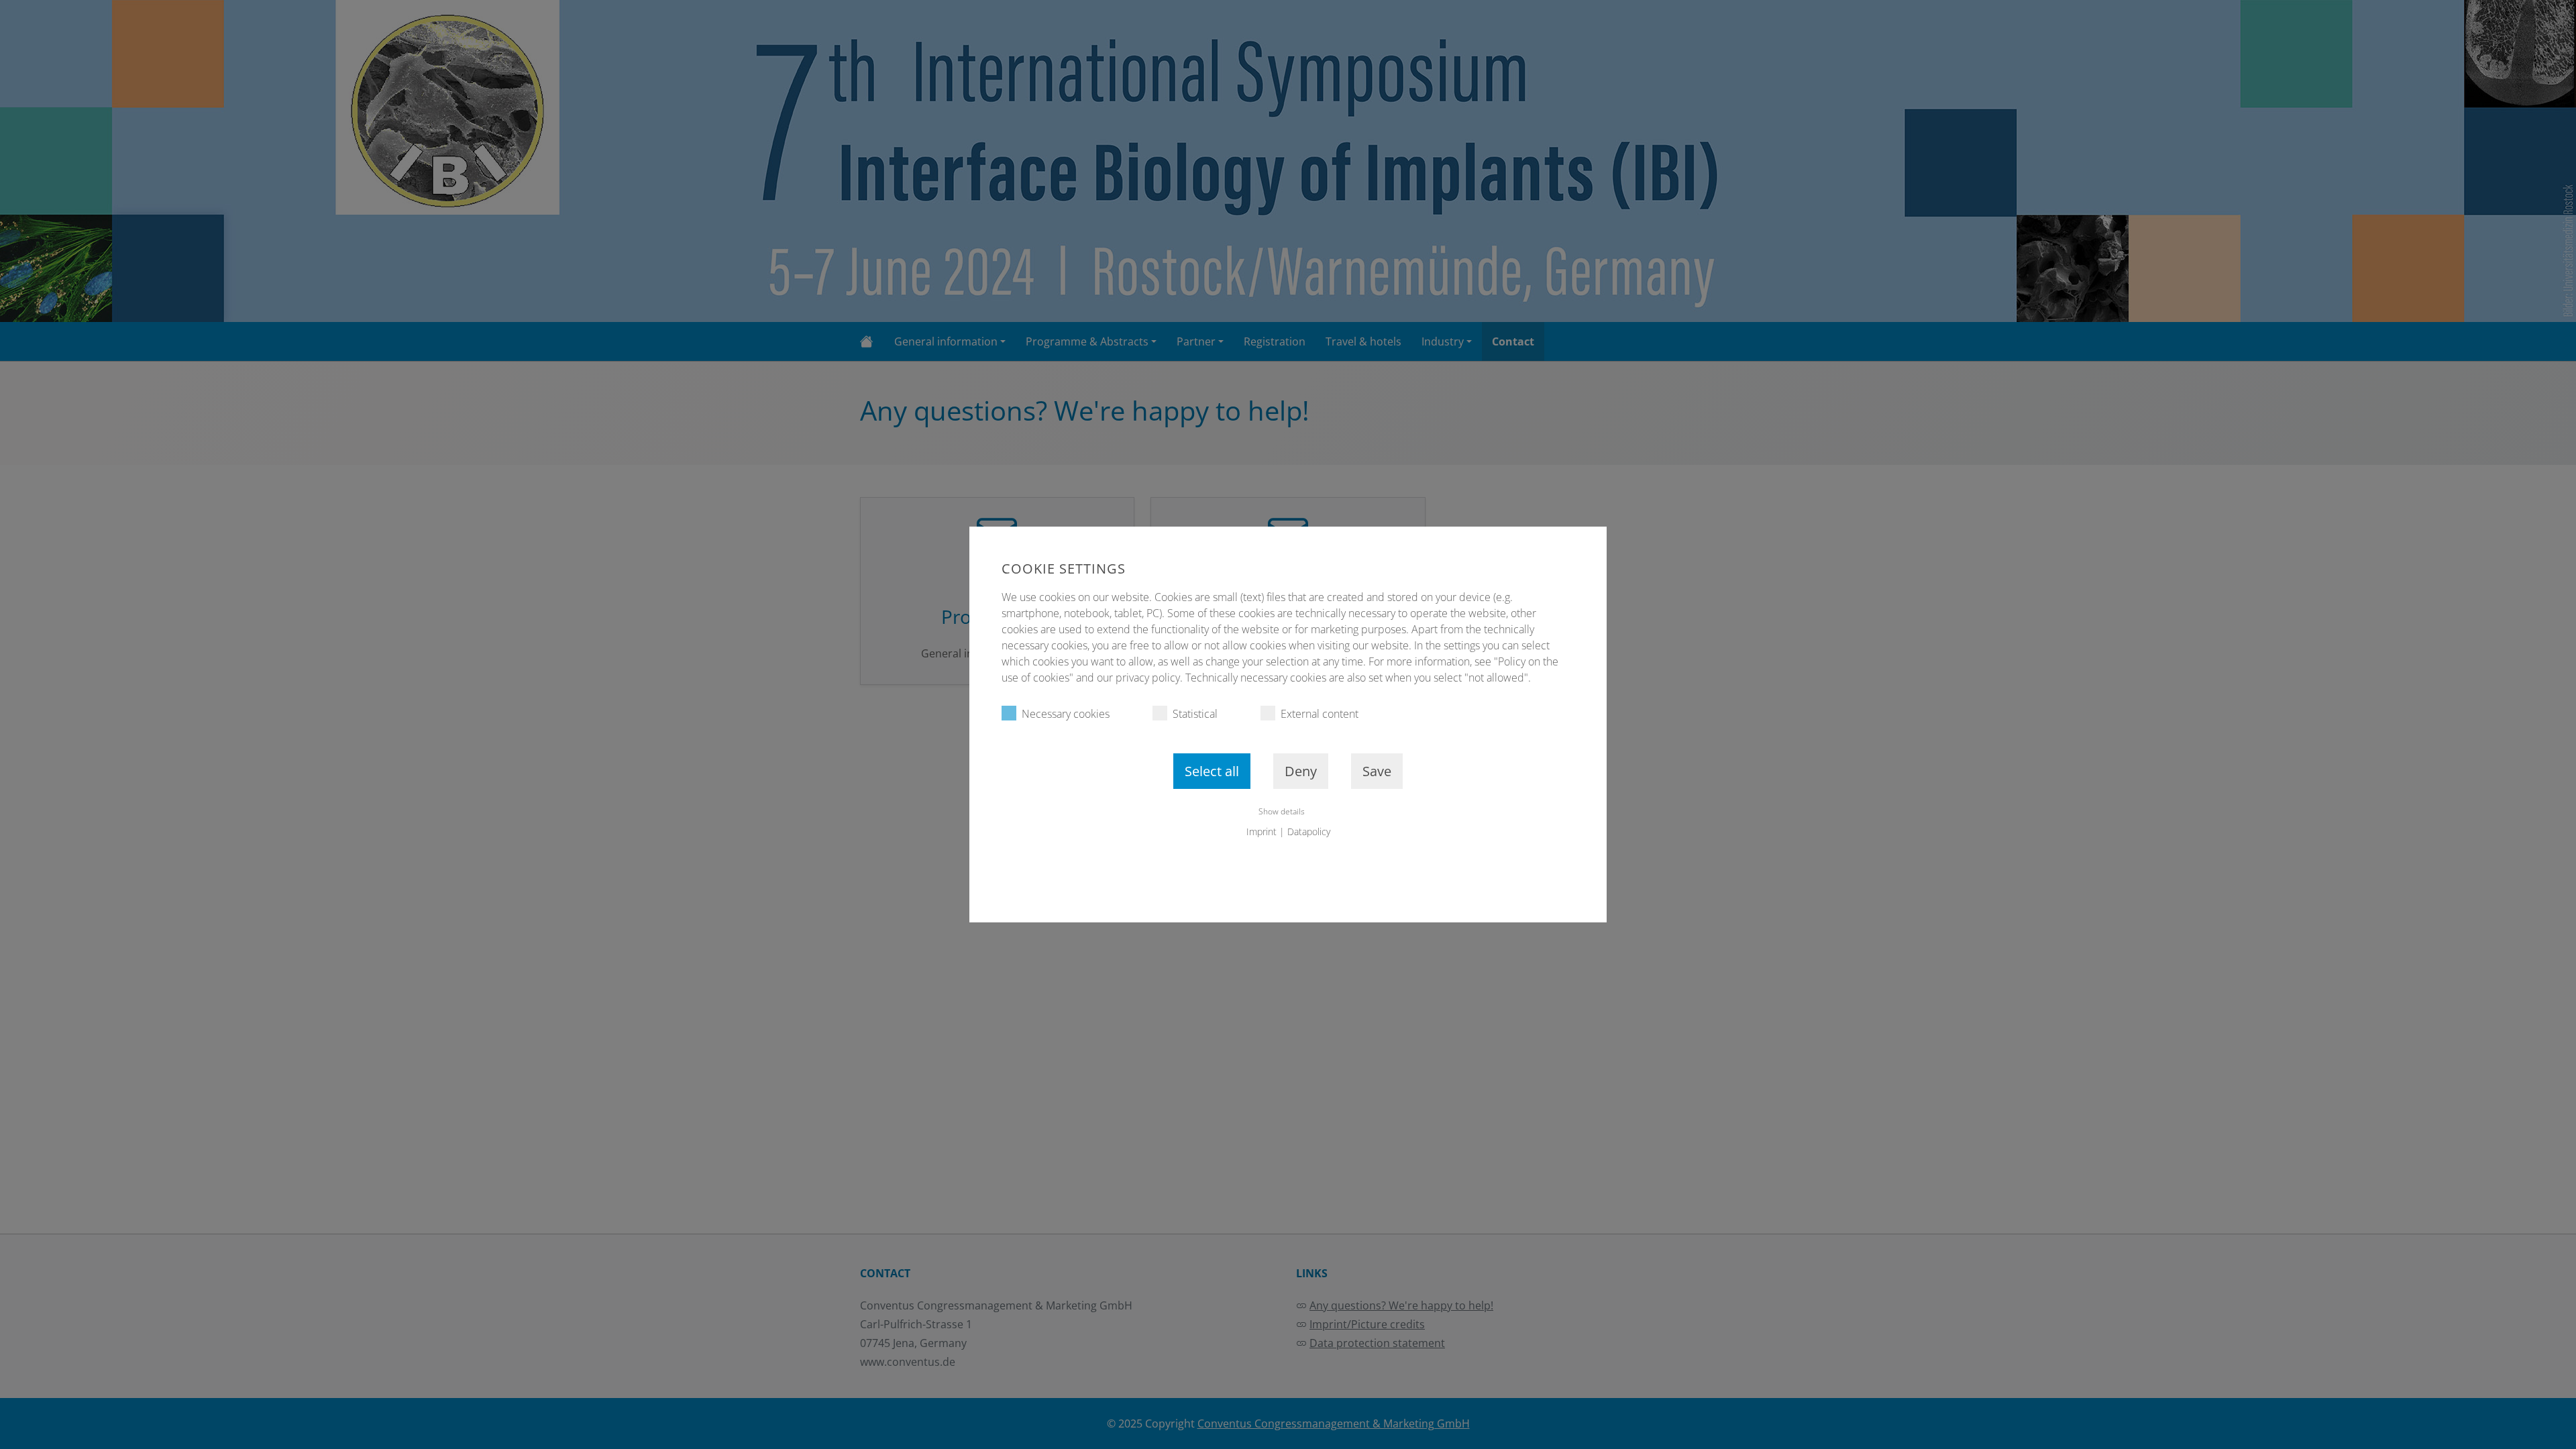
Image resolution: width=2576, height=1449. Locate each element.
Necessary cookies (1066, 714)
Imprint (1262, 831)
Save (1377, 771)
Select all (1212, 771)
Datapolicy (1309, 831)
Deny (1301, 771)
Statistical (1195, 714)
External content (1320, 714)
